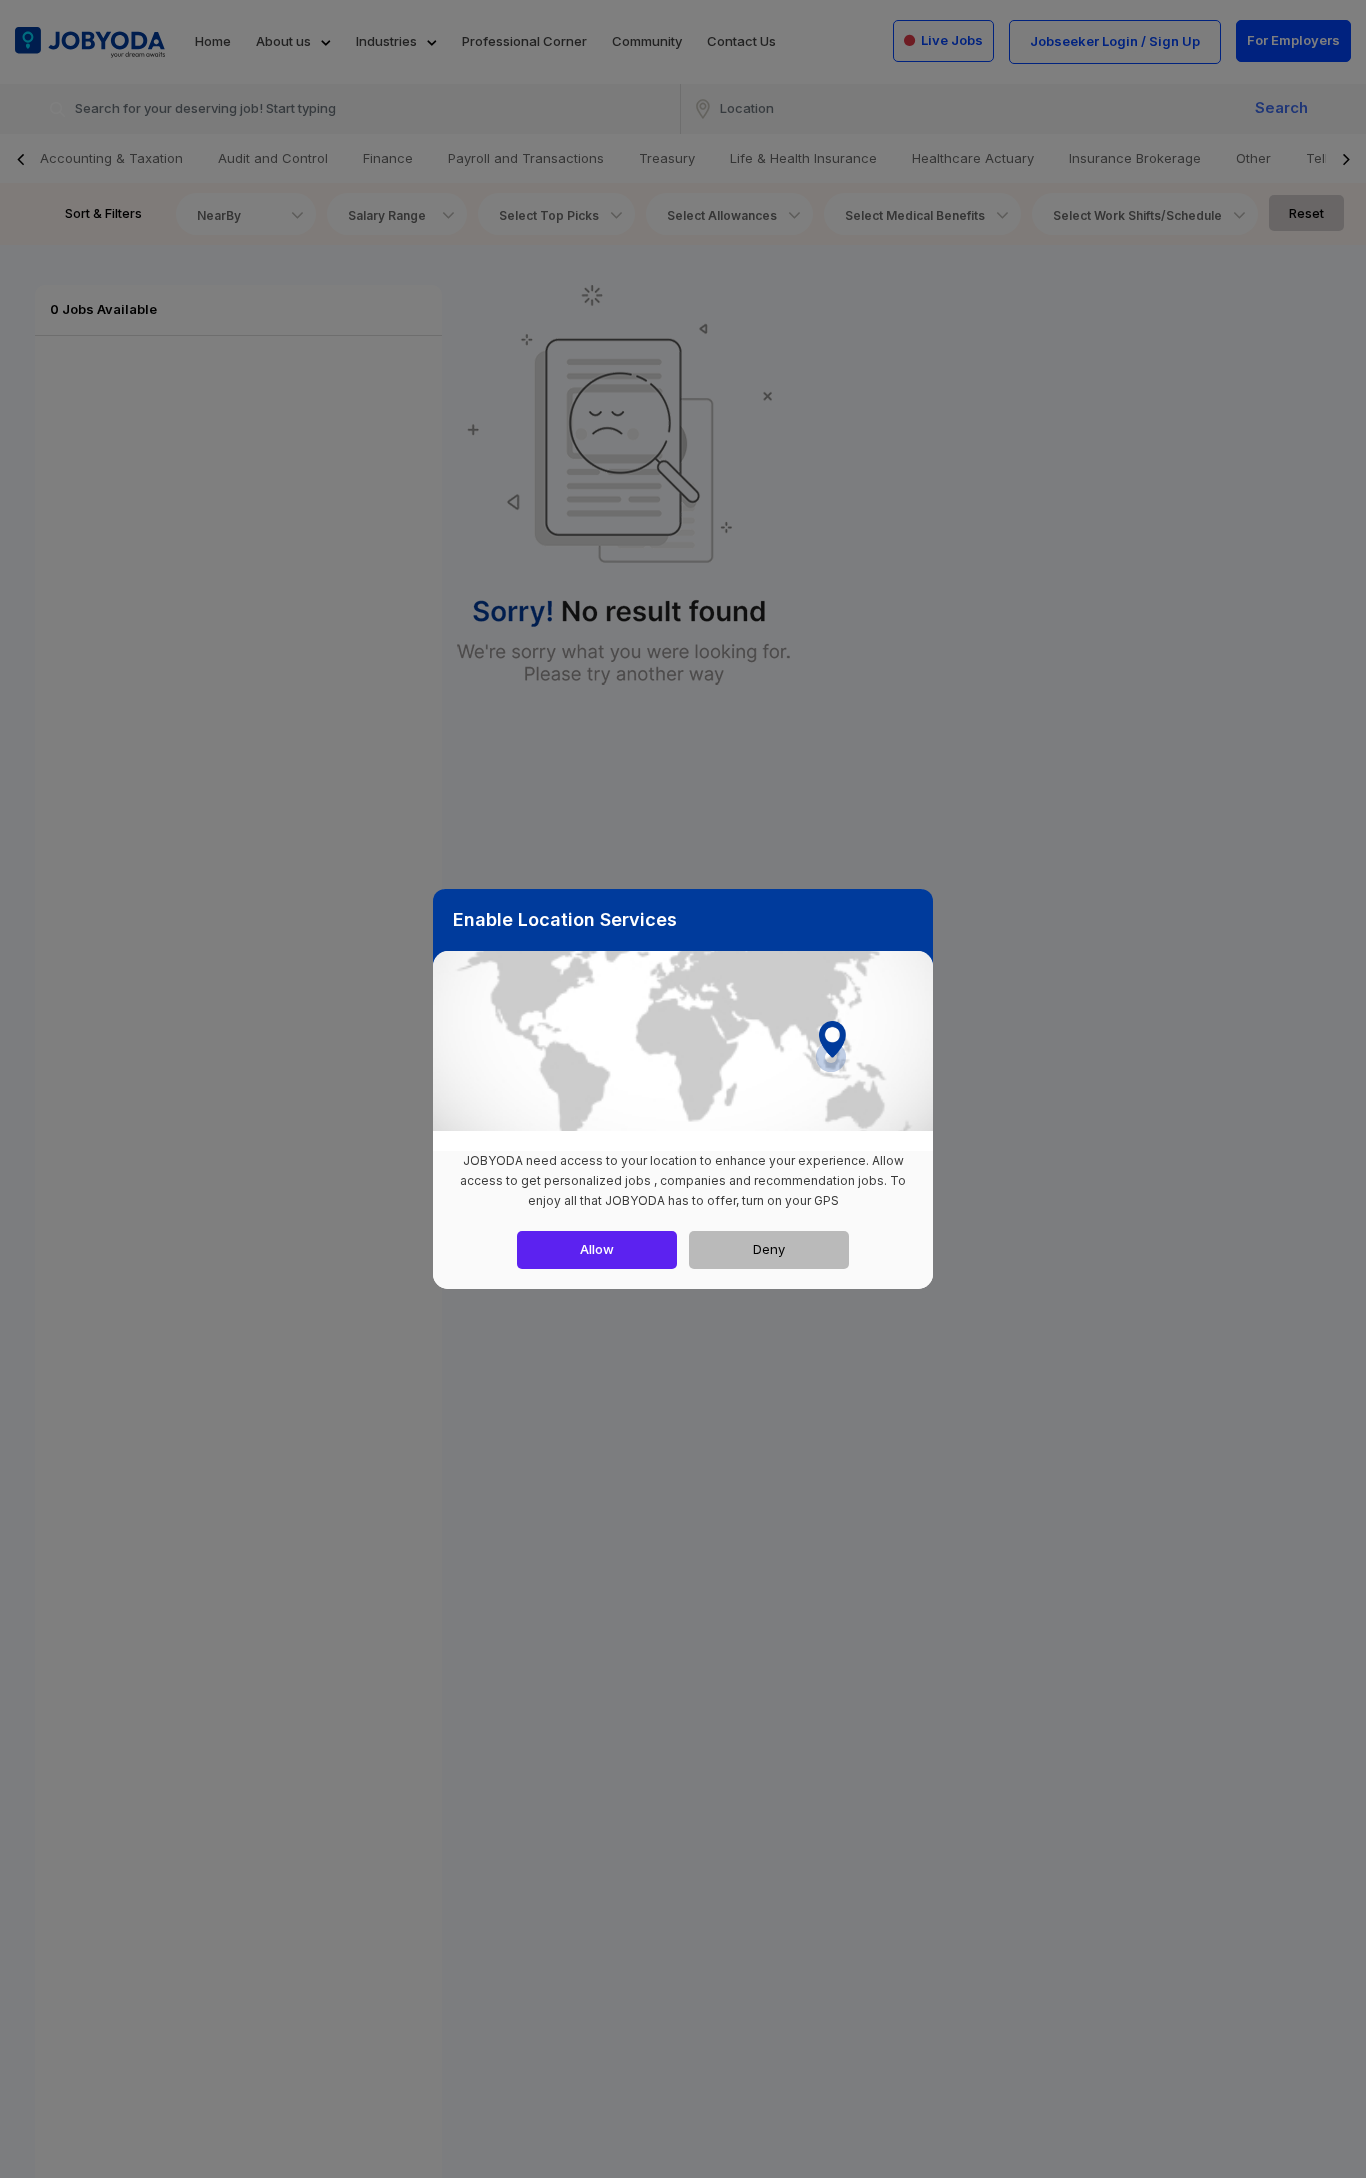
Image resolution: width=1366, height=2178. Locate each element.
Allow (597, 1249)
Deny (769, 1249)
